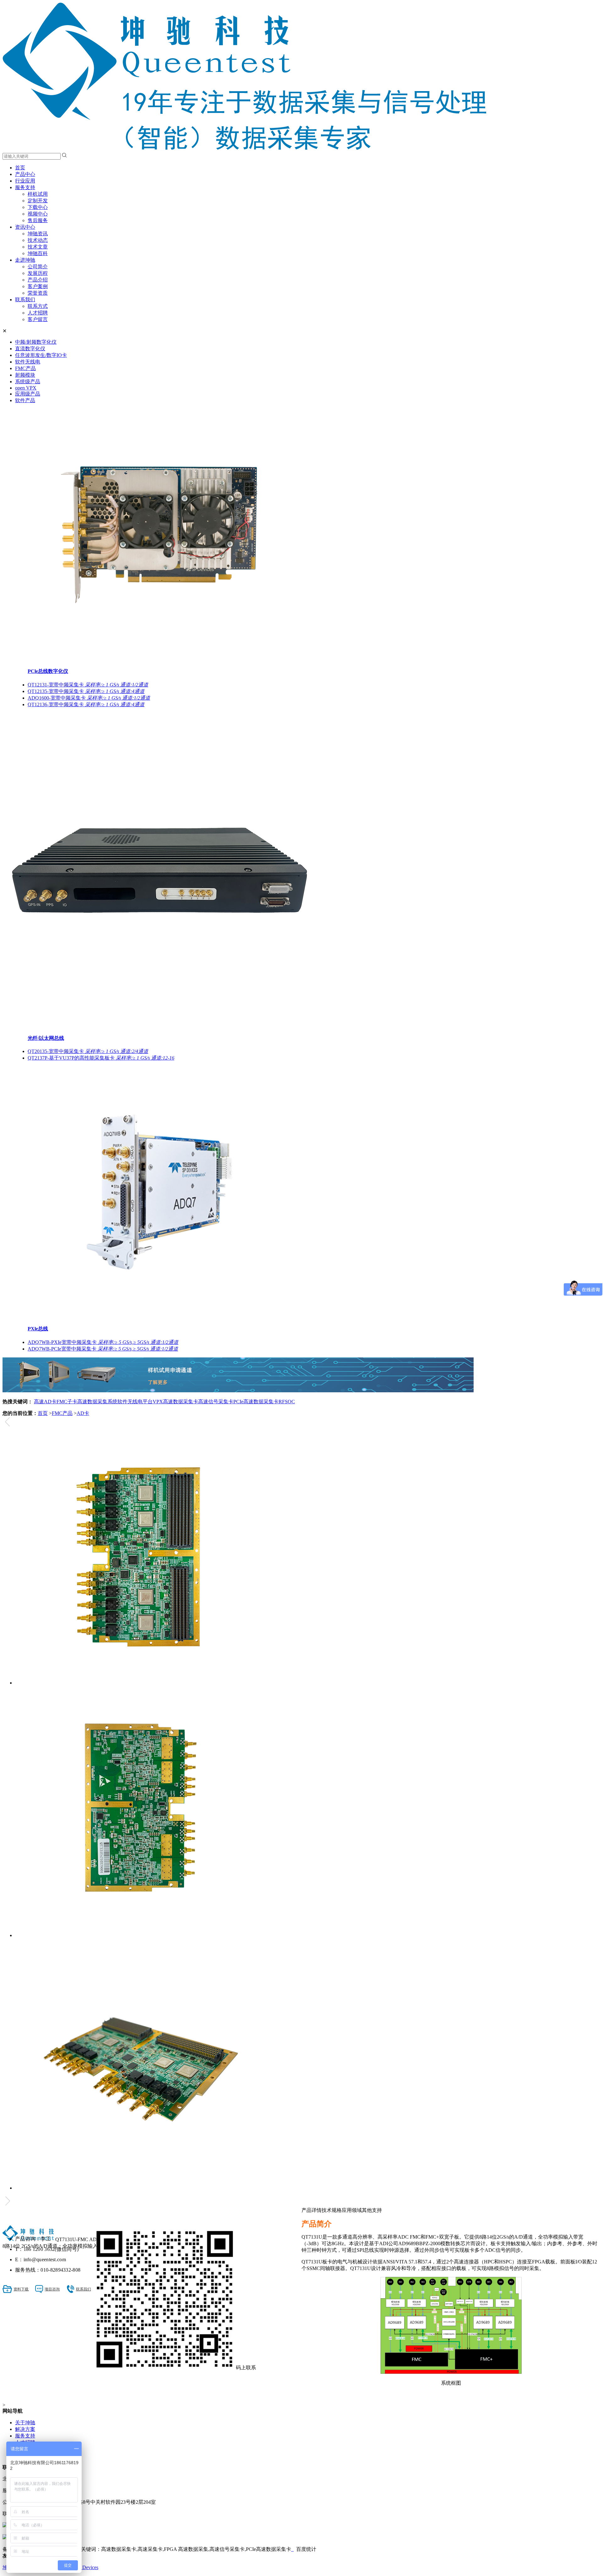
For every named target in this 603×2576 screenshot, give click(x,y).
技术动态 (38, 240)
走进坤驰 (25, 260)
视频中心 (38, 214)
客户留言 (38, 319)
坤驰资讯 (38, 234)
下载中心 (38, 207)
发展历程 (38, 273)
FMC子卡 (67, 1402)
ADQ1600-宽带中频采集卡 (89, 698)
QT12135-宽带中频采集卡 (86, 691)
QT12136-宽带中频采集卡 (86, 704)
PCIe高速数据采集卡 (256, 1402)
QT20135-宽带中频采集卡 (88, 1051)
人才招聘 (38, 313)
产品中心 (25, 174)
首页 (20, 168)
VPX (158, 1402)
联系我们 (25, 300)
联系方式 (38, 306)
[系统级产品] (238, 1391)
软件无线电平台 (135, 1402)
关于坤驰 (25, 2423)
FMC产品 (62, 1413)
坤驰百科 (38, 253)
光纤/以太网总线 (46, 1038)
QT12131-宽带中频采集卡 (88, 685)
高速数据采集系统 (97, 1402)
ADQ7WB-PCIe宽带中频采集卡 (103, 1349)
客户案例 (38, 286)
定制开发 (38, 201)
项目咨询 (52, 2289)
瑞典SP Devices (82, 2567)
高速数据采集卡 (181, 1402)
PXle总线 (38, 1329)
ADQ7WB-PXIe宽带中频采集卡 (103, 1342)
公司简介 (38, 267)
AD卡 (83, 1413)
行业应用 (25, 181)
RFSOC (287, 1402)
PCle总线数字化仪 (48, 671)
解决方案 (25, 2429)
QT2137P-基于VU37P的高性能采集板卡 (101, 1058)
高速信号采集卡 (216, 1402)
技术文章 (38, 247)
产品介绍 (38, 280)
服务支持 (25, 187)
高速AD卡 (45, 1402)
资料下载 (21, 2289)
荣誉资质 (38, 293)
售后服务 (38, 220)
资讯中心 (25, 227)
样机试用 (38, 194)
